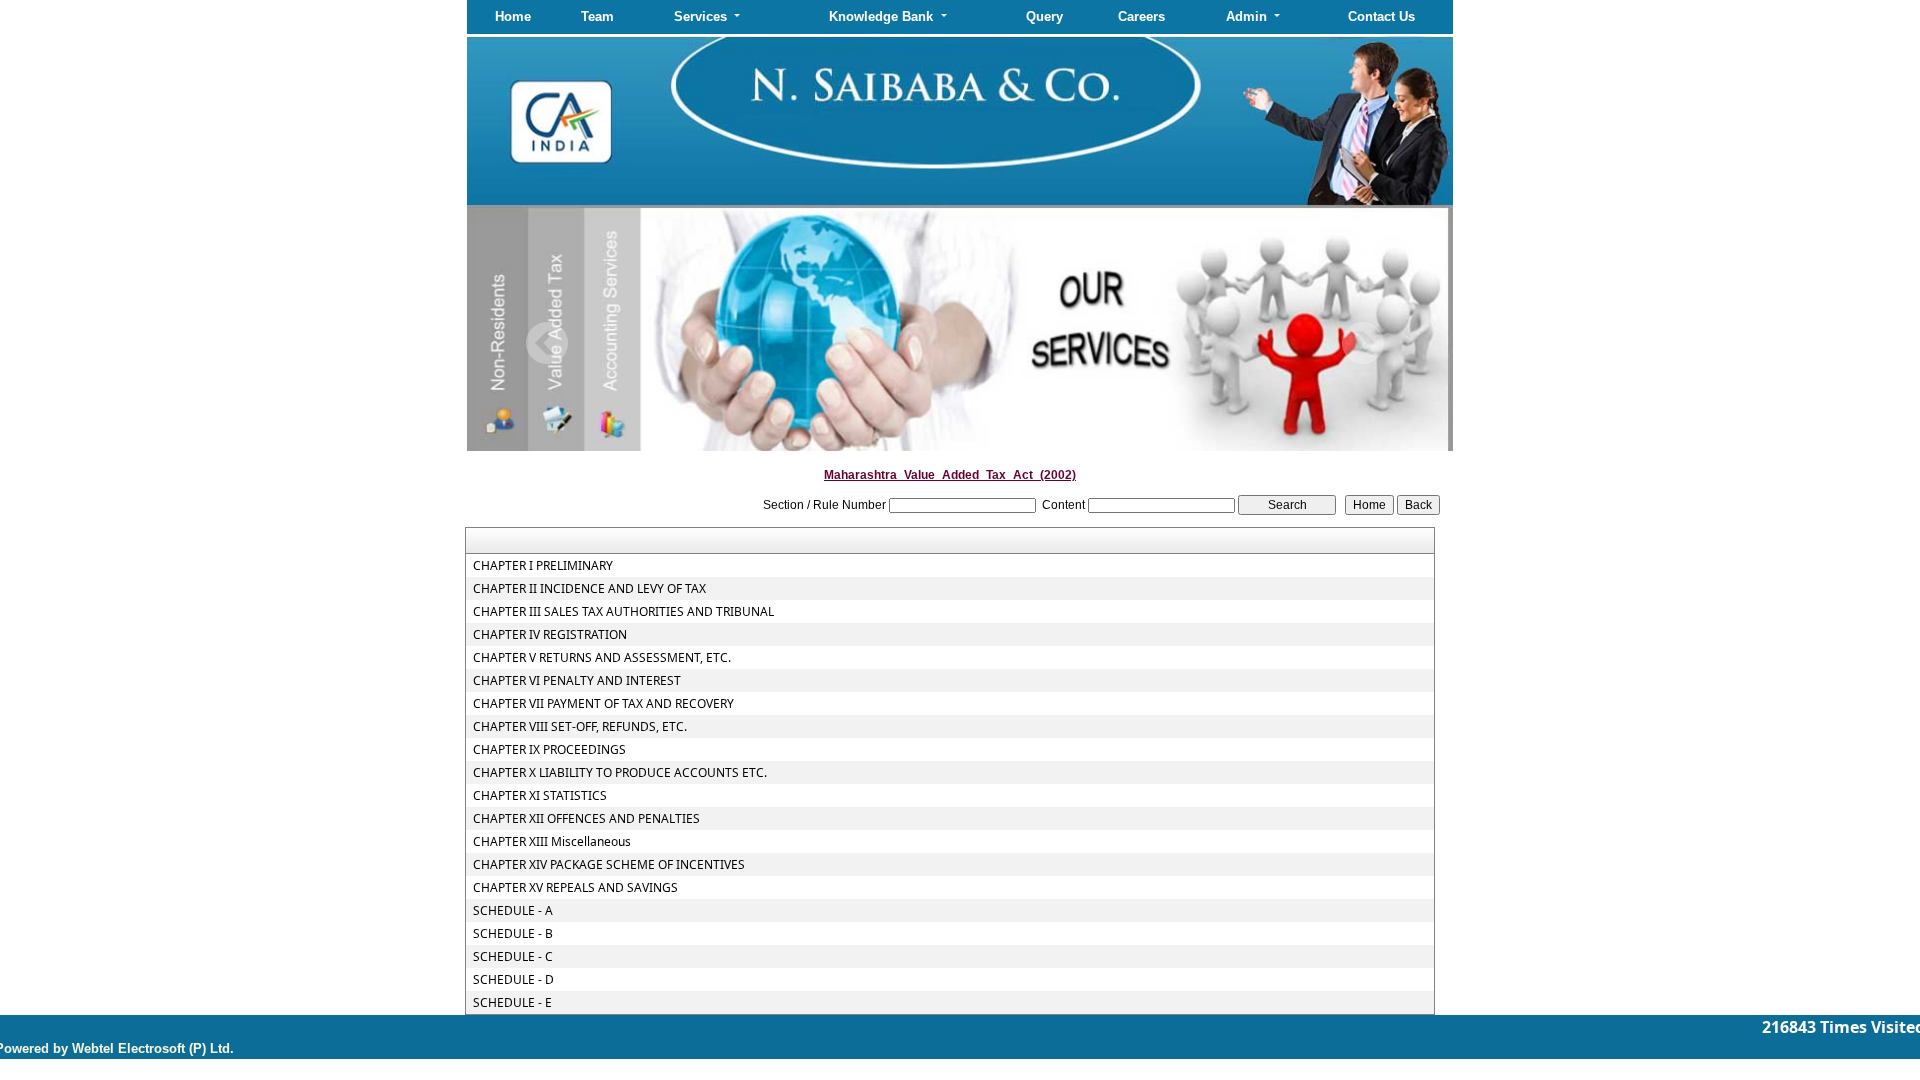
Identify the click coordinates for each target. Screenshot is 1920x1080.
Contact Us (1381, 16)
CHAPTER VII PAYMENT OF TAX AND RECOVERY (603, 704)
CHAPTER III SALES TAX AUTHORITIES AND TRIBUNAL (623, 612)
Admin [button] (1248, 16)
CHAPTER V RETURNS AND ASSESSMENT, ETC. (602, 658)
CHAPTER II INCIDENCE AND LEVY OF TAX (589, 589)
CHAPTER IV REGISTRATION (550, 635)
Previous (547, 343)
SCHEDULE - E (512, 1003)
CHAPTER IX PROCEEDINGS (549, 750)
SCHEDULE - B (513, 934)
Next (1362, 343)
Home (513, 16)
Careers (1141, 16)
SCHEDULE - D (513, 980)
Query (1044, 16)
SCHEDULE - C (513, 957)
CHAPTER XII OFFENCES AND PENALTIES (586, 819)
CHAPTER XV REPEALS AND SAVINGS (575, 888)
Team (597, 16)
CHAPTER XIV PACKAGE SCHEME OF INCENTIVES (609, 865)
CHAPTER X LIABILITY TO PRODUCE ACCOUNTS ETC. (620, 773)
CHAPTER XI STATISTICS (540, 796)
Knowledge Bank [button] (883, 16)
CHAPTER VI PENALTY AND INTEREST (577, 681)
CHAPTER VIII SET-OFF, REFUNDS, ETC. (580, 727)
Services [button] (702, 16)
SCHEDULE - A (513, 911)
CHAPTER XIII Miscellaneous (552, 842)
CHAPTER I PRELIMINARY (543, 566)
